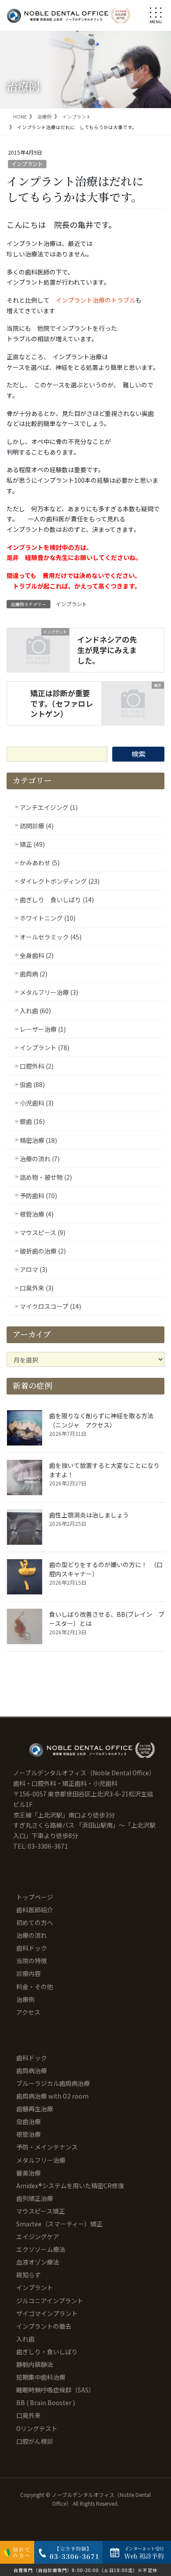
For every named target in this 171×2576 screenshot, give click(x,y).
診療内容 (28, 1973)
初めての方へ (35, 1922)
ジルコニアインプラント (50, 2301)
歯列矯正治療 (35, 2198)
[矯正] (133, 700)
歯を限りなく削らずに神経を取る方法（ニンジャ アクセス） (101, 1420)
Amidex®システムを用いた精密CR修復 (70, 2186)
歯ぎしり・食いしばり (47, 2352)
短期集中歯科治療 (41, 2377)
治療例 (25, 1999)
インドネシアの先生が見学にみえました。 (107, 650)
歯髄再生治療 (35, 2109)
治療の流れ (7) (40, 1159)
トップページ (35, 1897)
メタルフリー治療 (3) (49, 992)
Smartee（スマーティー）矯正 (59, 2224)
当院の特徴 (32, 1961)
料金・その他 (35, 1987)
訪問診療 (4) (37, 826)
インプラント (27, 164)
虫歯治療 (28, 2121)
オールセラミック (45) (51, 937)
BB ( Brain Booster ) (46, 2403)
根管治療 (28, 2134)
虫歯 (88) (32, 1084)
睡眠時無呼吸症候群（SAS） (55, 2390)
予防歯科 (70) (38, 1196)
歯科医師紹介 (35, 1910)
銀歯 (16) (32, 1121)
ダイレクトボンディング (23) (60, 881)
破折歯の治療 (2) (43, 1251)
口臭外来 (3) (37, 1288)
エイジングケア (38, 2236)
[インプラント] (38, 647)
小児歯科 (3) (37, 1103)
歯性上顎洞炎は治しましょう (89, 1515)
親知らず (28, 2275)
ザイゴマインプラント (47, 2313)
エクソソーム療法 (41, 2249)
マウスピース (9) (43, 1232)
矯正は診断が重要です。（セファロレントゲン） (62, 703)
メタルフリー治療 (41, 2160)
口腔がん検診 (35, 2441)
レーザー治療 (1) (43, 1029)
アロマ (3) (34, 1269)
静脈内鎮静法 (35, 2364)
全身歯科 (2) (37, 955)
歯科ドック (32, 1948)
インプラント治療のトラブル (96, 300)
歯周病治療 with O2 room (52, 2096)
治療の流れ (32, 1935)
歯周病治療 (32, 2070)
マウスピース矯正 (41, 2211)
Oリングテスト (37, 2428)
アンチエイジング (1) (49, 807)
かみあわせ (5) (40, 863)
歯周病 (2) (34, 974)
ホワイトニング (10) (48, 918)
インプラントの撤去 (44, 2326)
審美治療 (28, 2173)
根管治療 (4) (37, 1214)
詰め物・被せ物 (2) (46, 1177)
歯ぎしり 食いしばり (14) (57, 900)
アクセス (28, 2012)
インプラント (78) (45, 1048)
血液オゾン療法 (38, 2262)
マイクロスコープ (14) (50, 1306)
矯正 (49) (32, 844)
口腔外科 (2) (37, 1066)
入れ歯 (25, 2339)
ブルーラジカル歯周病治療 (53, 2083)
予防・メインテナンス (47, 2147)
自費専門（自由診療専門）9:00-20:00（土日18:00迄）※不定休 (85, 2570)
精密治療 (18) (38, 1140)
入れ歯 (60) (35, 1011)
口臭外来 (28, 2415)
